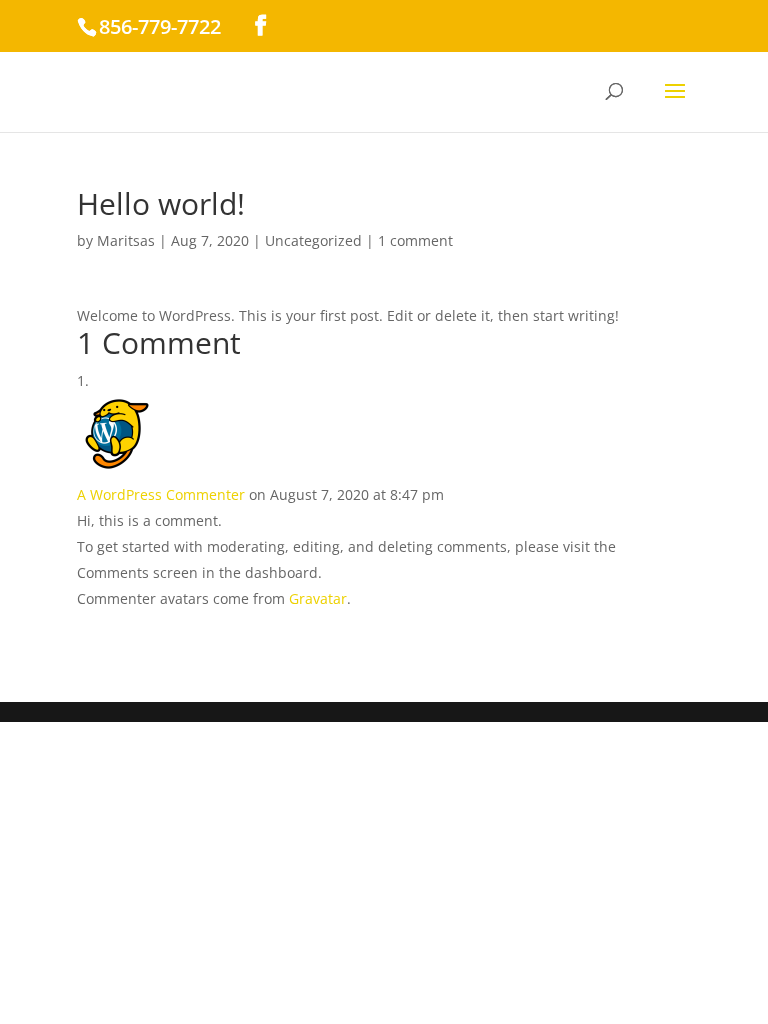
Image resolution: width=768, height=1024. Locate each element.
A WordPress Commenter (161, 494)
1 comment (415, 240)
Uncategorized (313, 240)
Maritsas (126, 240)
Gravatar (318, 598)
